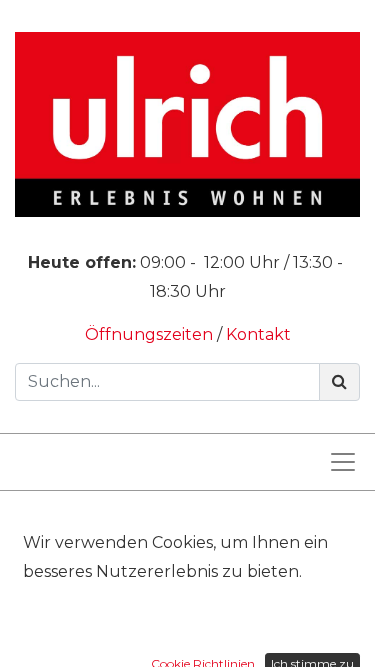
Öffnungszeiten (151, 334)
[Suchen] (339, 382)
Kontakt (258, 334)
